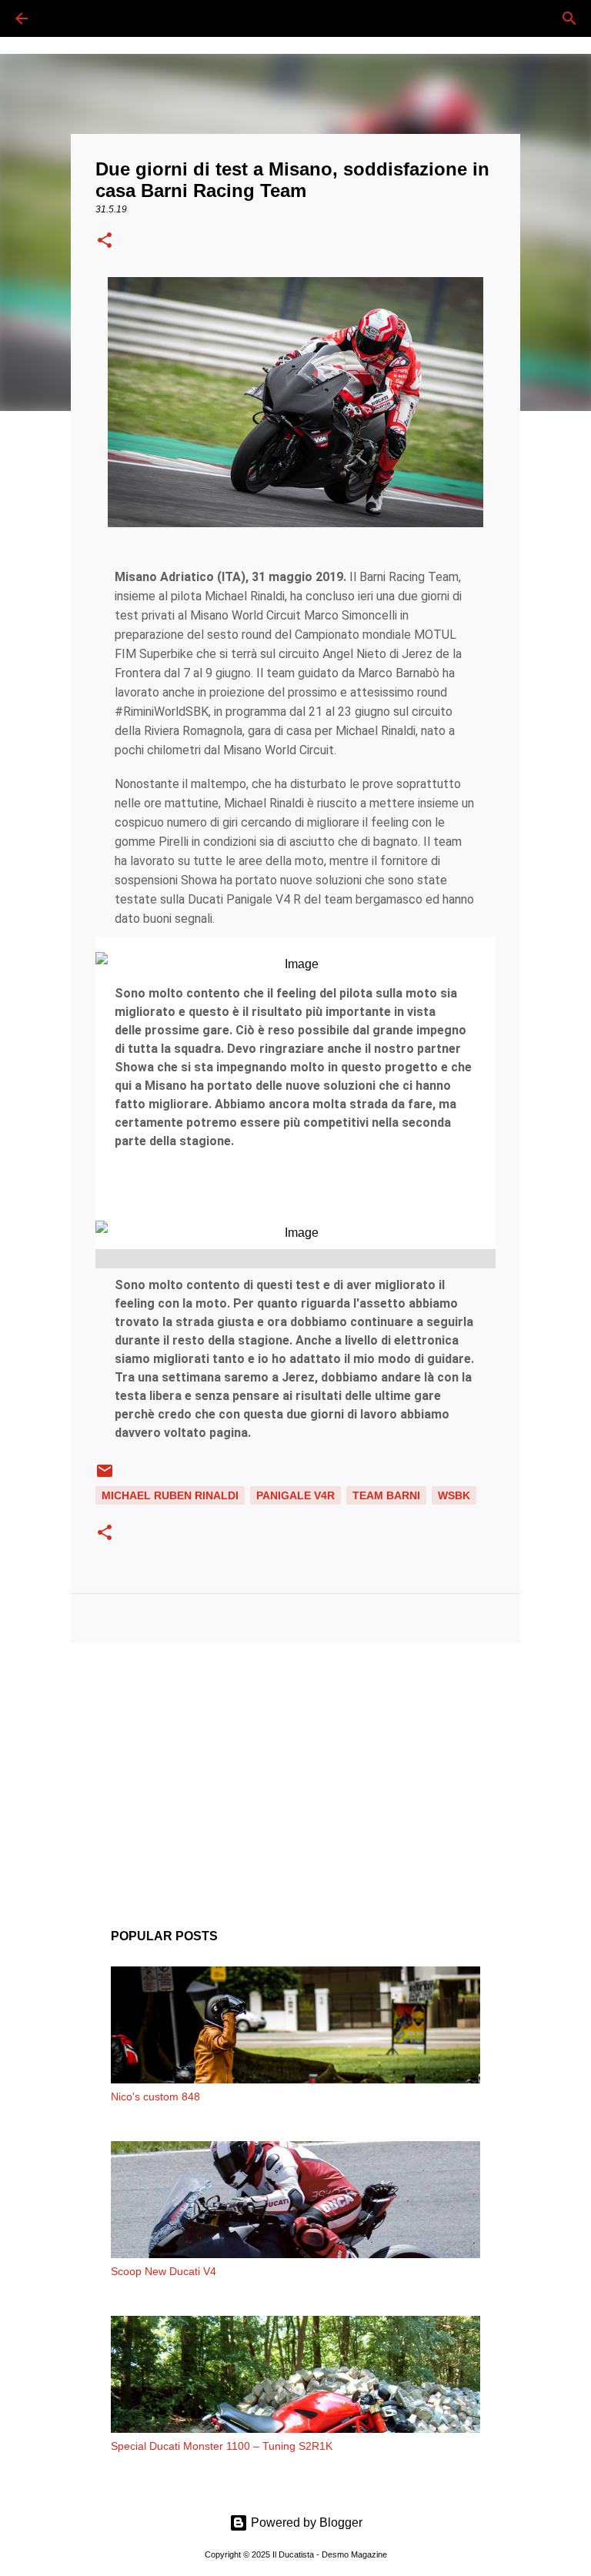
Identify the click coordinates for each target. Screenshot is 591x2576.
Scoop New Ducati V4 (164, 2271)
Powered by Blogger (305, 2523)
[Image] (295, 964)
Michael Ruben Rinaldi (170, 1495)
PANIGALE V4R (295, 1495)
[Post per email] (105, 1476)
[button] (105, 242)
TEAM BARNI (386, 1495)
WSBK (454, 1495)
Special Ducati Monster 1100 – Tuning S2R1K (222, 2446)
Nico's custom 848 (155, 2097)
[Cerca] (65, 18)
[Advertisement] (295, 1774)
